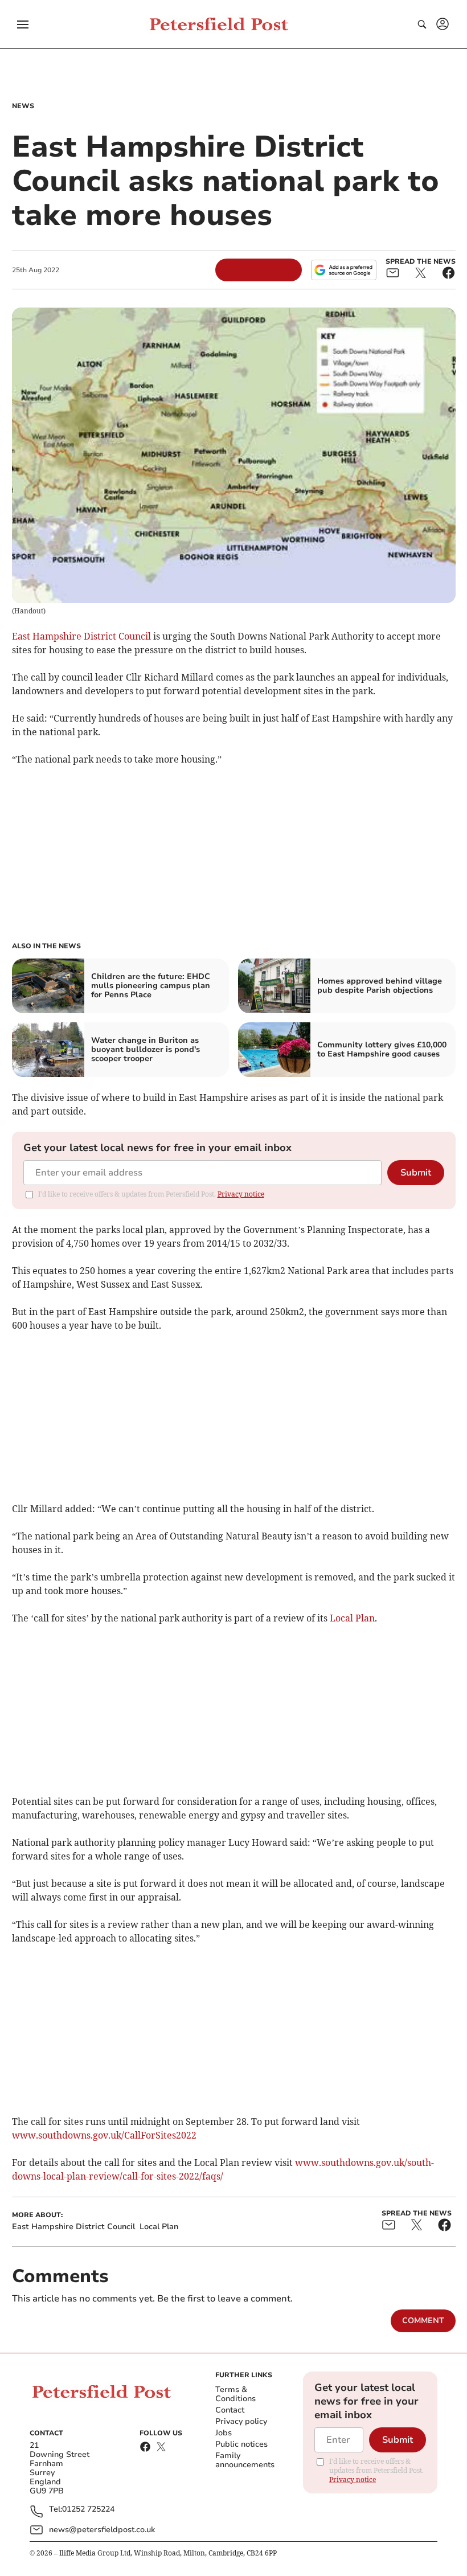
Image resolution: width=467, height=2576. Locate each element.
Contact (230, 2410)
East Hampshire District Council (81, 636)
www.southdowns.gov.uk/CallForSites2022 (104, 2135)
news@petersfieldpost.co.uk (102, 2530)
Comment (423, 2321)
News (23, 106)
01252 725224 (88, 2510)
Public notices (241, 2444)
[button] (23, 24)
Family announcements (245, 2460)
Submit (416, 1173)
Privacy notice (241, 1194)
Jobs (224, 2433)
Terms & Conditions (235, 2394)
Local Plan (352, 1618)
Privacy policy (241, 2421)
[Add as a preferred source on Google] (343, 270)
